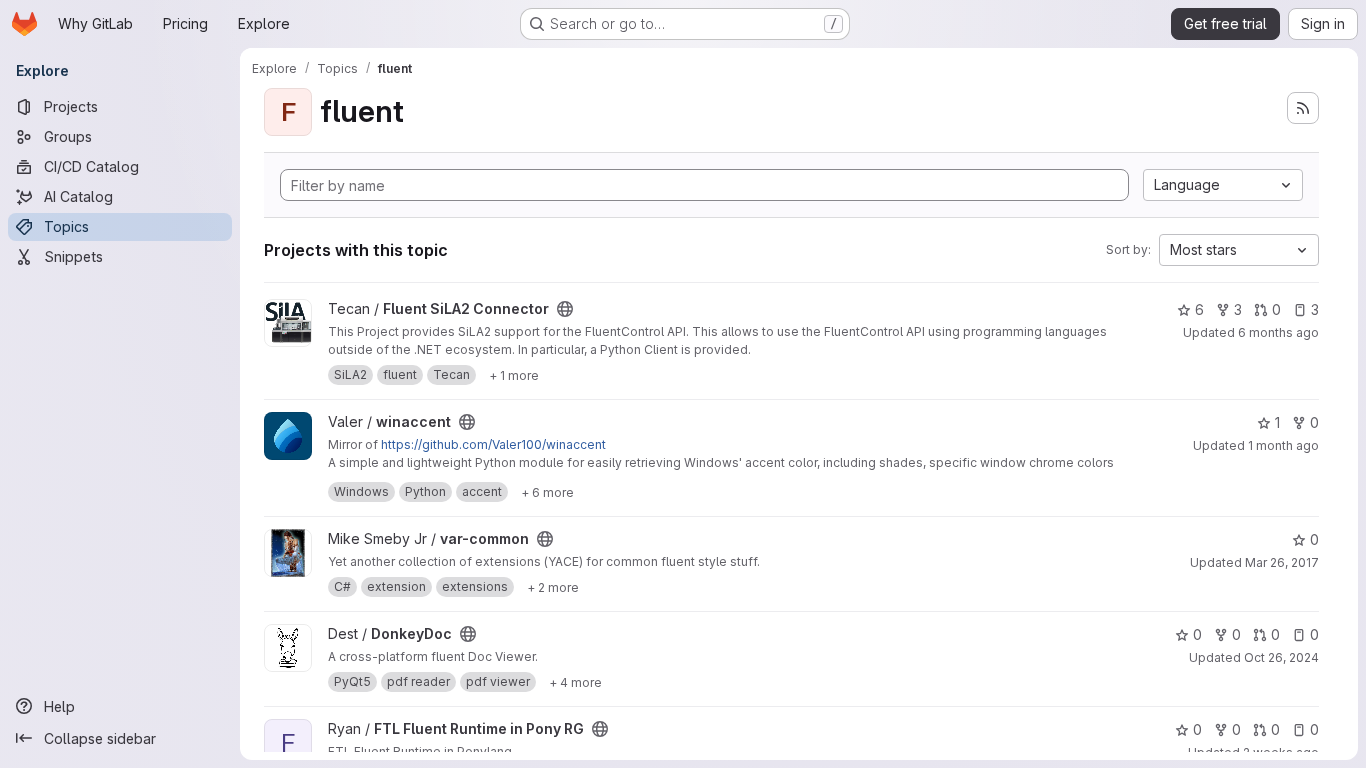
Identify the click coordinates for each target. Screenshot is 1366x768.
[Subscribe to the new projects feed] (1303, 108)
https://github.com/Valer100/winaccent (493, 444)
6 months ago (1278, 332)
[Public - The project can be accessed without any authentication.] (565, 309)
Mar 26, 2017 (1282, 562)
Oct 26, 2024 (1281, 657)
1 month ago (1283, 445)
